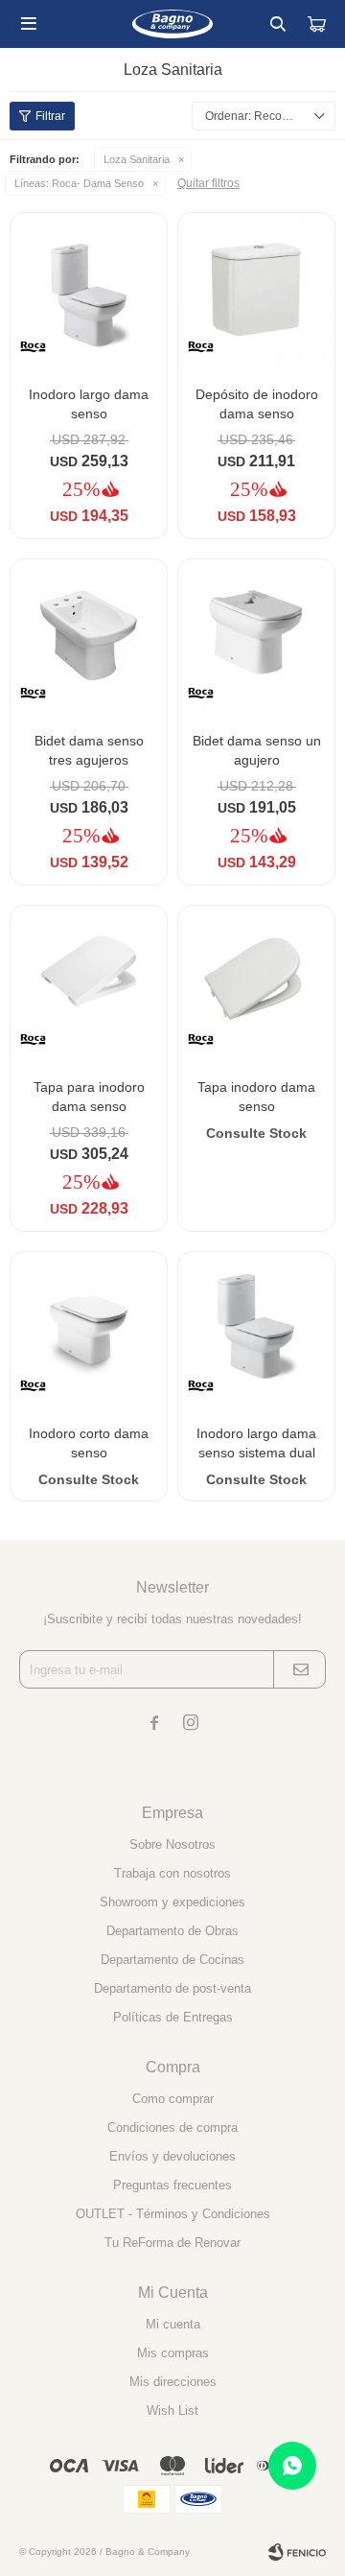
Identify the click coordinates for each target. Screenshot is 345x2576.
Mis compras (173, 2353)
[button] (278, 24)
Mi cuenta (173, 2324)
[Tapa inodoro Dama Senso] (256, 984)
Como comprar (173, 2099)
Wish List (172, 2411)
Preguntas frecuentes (172, 2185)
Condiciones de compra (172, 2127)
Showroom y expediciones (172, 1902)
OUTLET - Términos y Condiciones (173, 2214)
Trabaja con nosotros (172, 1873)
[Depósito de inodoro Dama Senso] (256, 291)
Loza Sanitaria (137, 159)
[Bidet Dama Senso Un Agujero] (256, 638)
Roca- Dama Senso (79, 183)
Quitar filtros (208, 183)
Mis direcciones (173, 2382)
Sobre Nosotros (172, 1844)
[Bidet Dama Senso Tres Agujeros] (89, 638)
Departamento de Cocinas (172, 1960)
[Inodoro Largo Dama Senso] (89, 291)
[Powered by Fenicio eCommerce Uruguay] (297, 2552)
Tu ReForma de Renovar (172, 2243)
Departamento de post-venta (172, 1988)
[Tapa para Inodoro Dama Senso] (89, 984)
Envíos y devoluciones (172, 2156)
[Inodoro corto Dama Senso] (89, 1330)
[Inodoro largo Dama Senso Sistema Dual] (256, 1330)
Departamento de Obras (172, 1931)
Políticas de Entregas (173, 2017)
